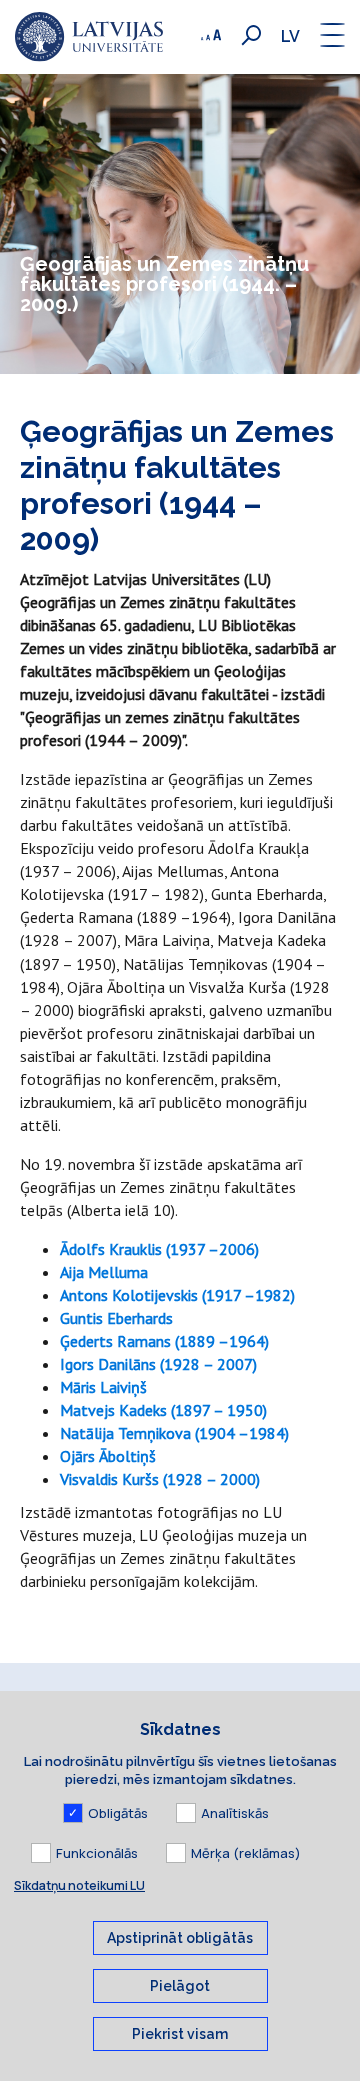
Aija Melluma (104, 1272)
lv (290, 36)
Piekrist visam (180, 2034)
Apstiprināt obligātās (180, 1938)
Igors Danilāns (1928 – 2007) (158, 1364)
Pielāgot (180, 1986)
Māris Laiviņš (103, 1387)
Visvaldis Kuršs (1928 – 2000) (160, 1479)
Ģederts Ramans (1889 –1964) (164, 1341)
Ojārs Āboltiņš (108, 1456)
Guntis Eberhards (116, 1318)
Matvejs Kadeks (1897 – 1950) (163, 1410)
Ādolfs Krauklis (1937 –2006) (159, 1249)
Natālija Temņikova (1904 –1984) (174, 1433)
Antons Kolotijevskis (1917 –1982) (177, 1295)
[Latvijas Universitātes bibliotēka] (89, 37)
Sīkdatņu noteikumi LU (79, 1885)
